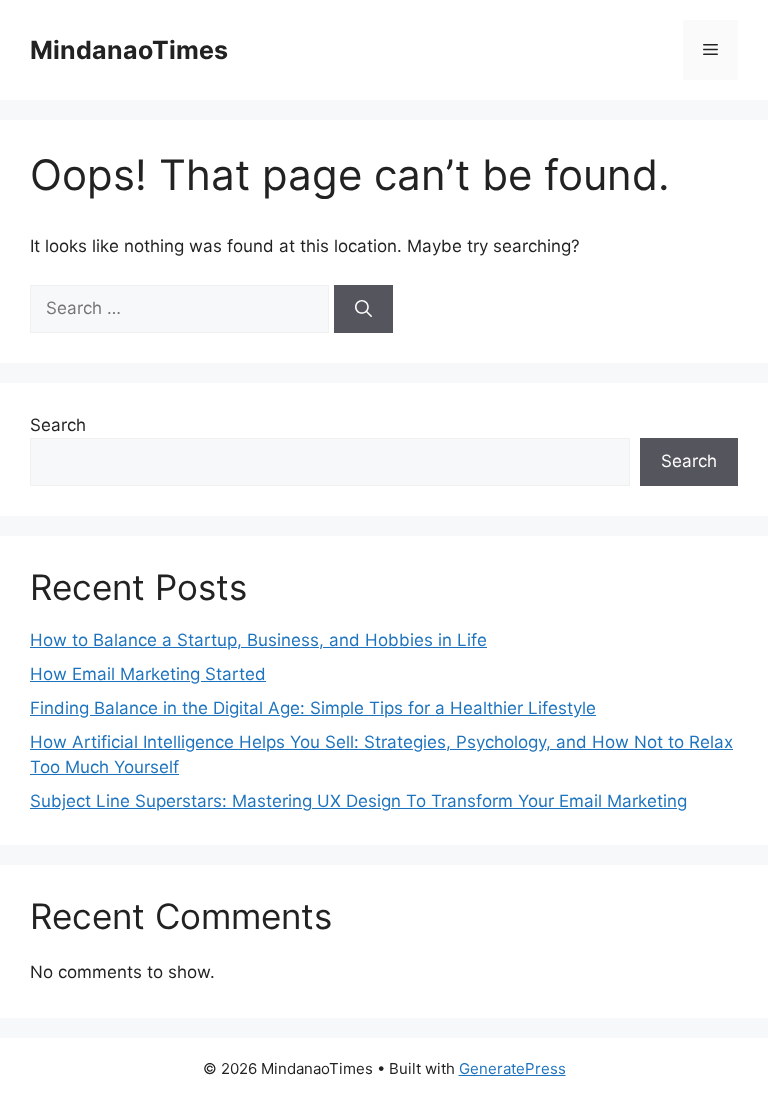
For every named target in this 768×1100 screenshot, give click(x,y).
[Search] (363, 309)
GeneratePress (512, 1068)
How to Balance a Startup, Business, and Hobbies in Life (258, 640)
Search (58, 425)
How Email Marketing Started (148, 674)
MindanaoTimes (129, 50)
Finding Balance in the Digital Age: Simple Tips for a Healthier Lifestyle (313, 708)
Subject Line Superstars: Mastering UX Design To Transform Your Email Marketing (358, 801)
